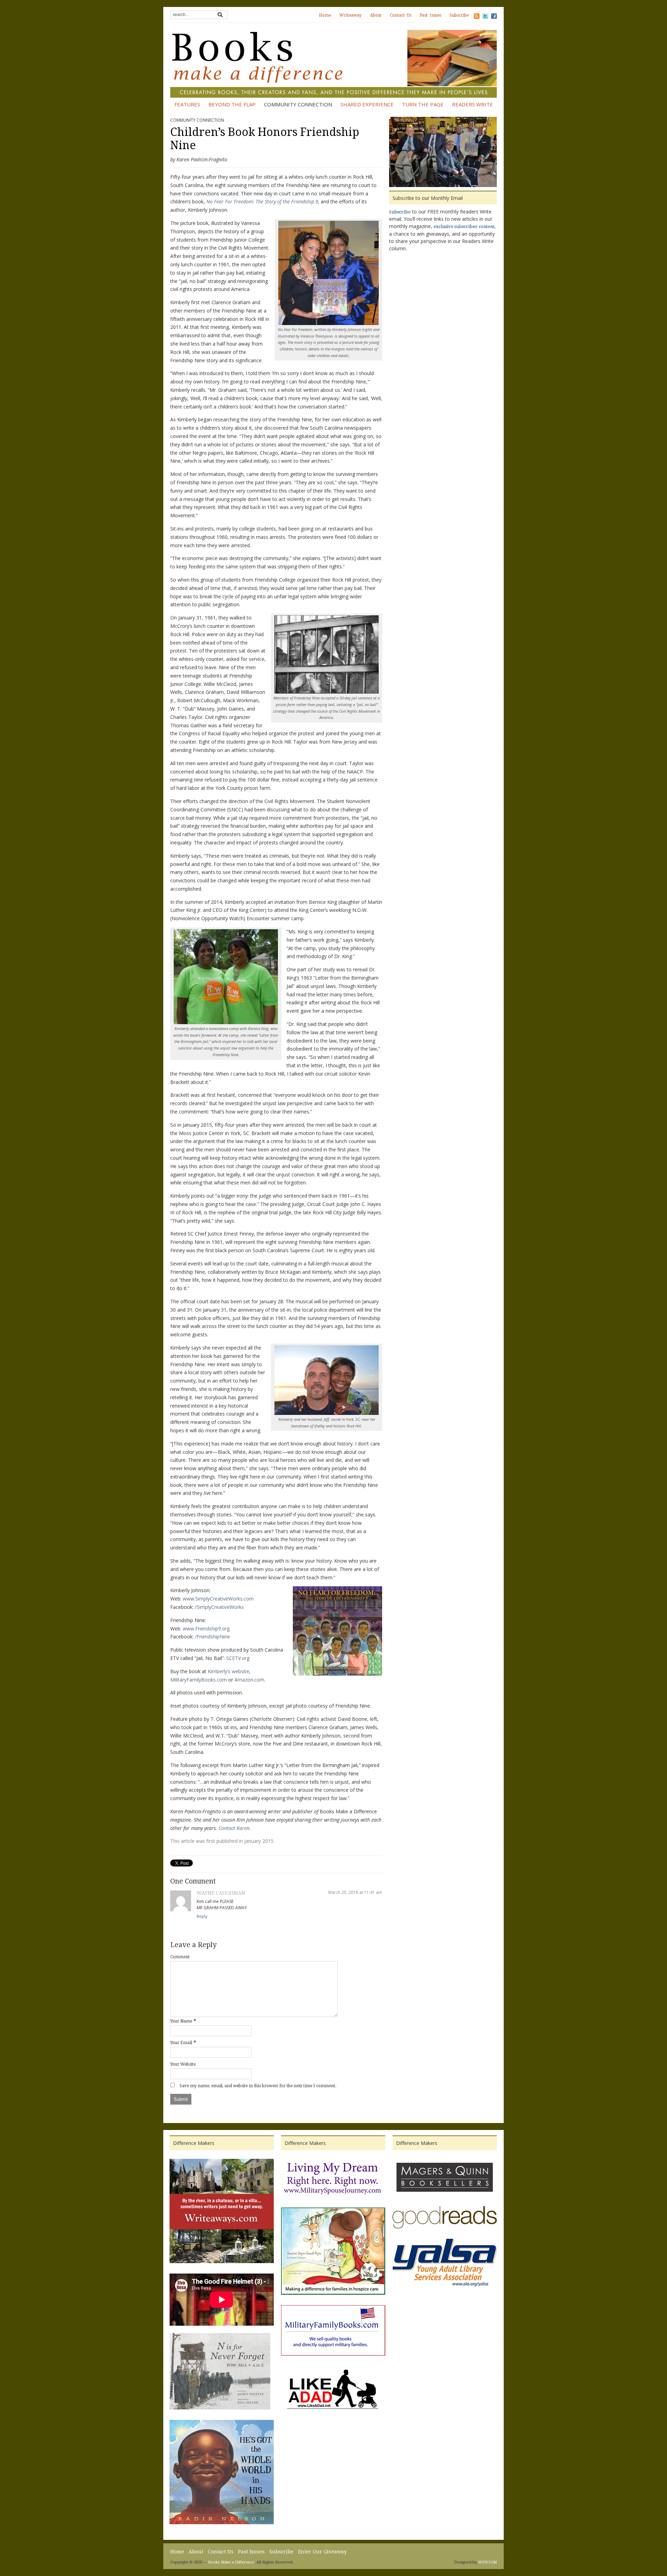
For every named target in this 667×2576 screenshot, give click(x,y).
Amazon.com (249, 1680)
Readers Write (472, 104)
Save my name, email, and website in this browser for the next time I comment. (258, 2086)
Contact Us (401, 15)
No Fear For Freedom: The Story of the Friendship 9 (262, 201)
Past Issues (430, 15)
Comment (180, 1957)
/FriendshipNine (212, 1637)
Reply (202, 1916)
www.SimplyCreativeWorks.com (218, 1599)
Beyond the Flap (232, 104)
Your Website (183, 2064)
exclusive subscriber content (464, 226)
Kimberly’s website (228, 1671)
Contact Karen (234, 1828)
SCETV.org (238, 1658)
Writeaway (351, 15)
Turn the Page (423, 104)
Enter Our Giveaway (322, 2552)
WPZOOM (487, 2562)
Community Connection (298, 104)
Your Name (181, 2021)
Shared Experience (367, 104)
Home (325, 15)
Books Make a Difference (231, 2562)
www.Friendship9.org (206, 1629)
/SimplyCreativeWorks (219, 1607)
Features (187, 104)
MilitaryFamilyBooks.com (199, 1680)
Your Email (181, 2043)
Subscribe (459, 15)
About (376, 15)
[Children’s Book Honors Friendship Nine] (443, 153)
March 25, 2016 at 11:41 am (355, 1892)
